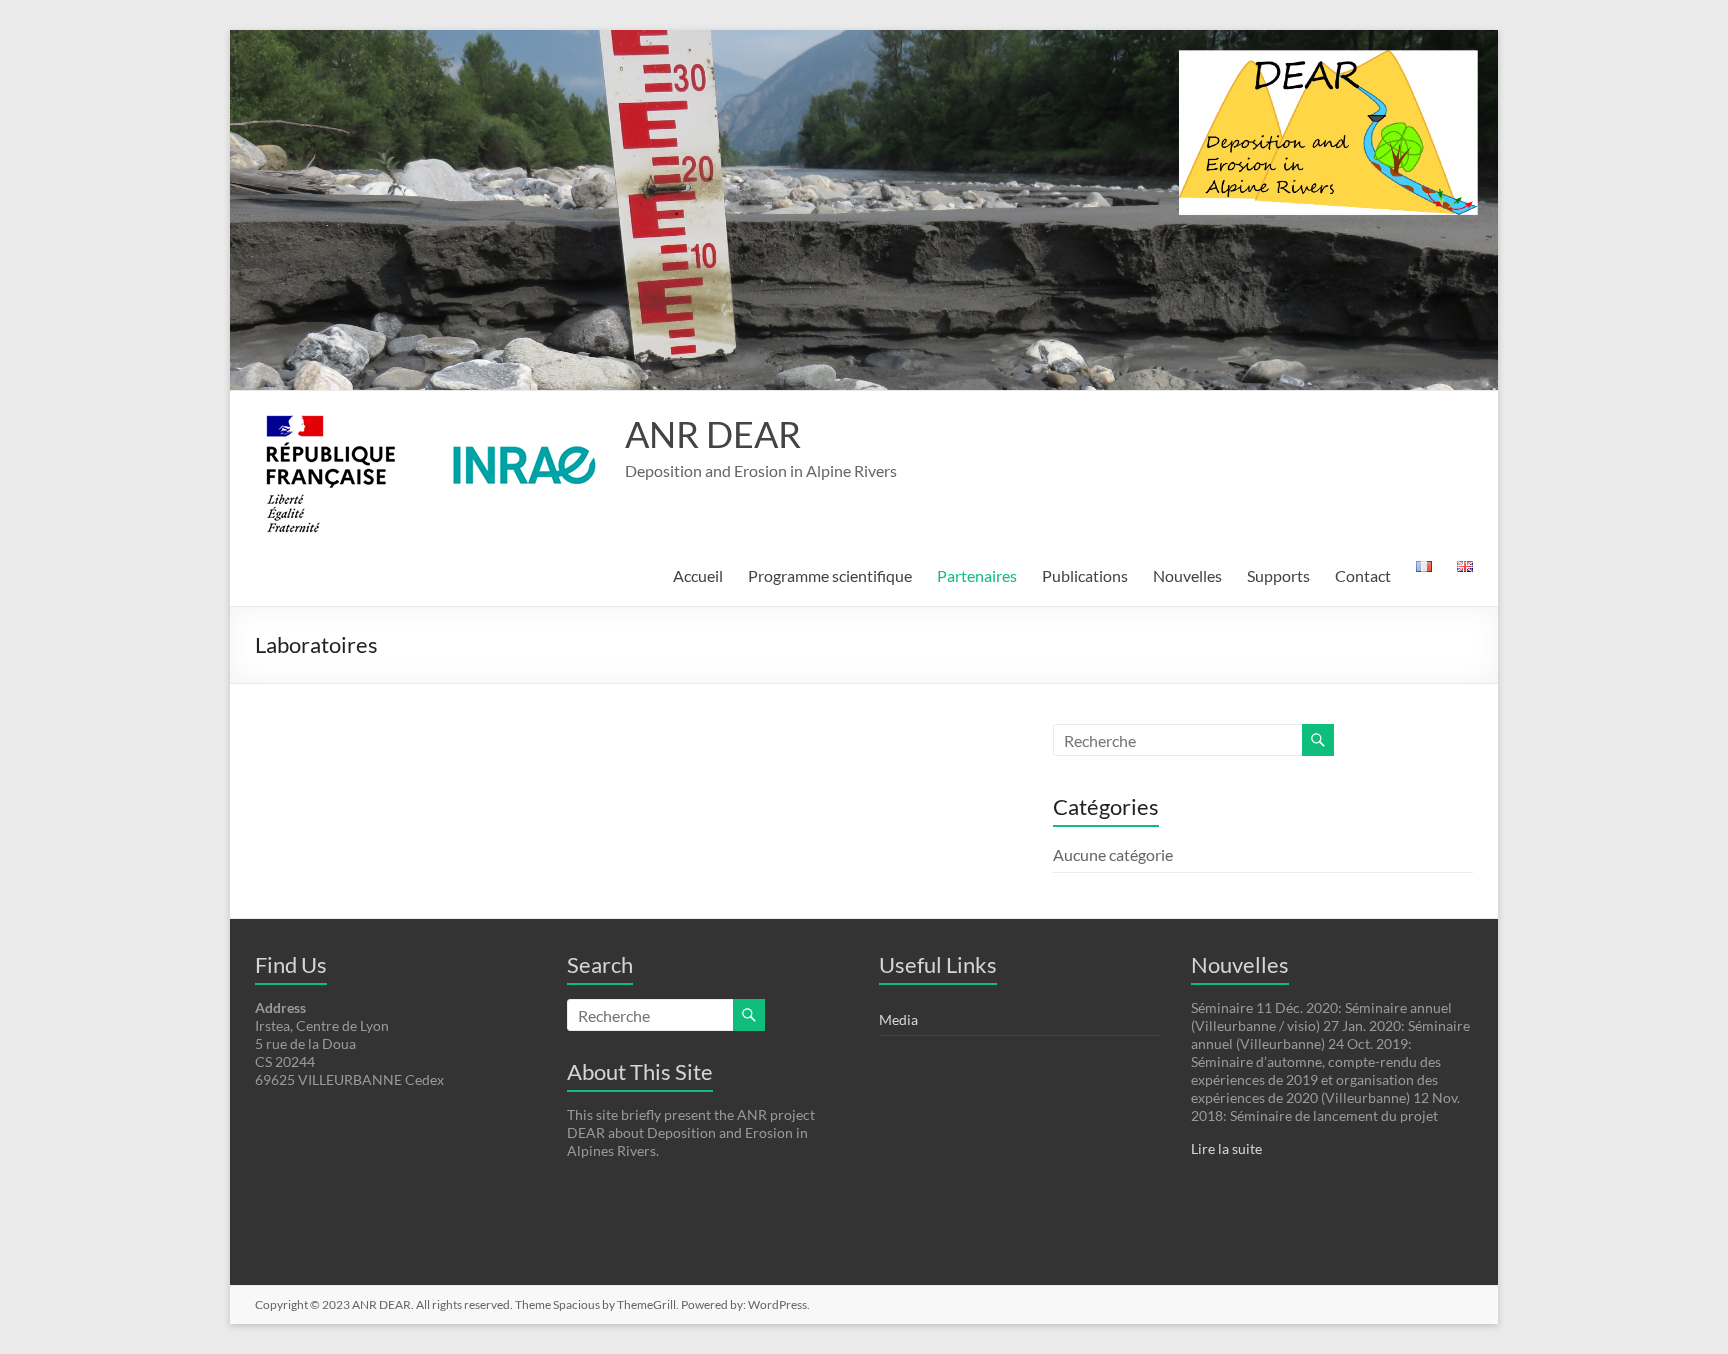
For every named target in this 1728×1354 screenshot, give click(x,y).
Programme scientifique (830, 575)
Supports (1278, 575)
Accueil (698, 575)
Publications (1085, 575)
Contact (1363, 575)
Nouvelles (1187, 575)
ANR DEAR (713, 434)
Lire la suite (1226, 1148)
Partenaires (977, 575)
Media (898, 1019)
